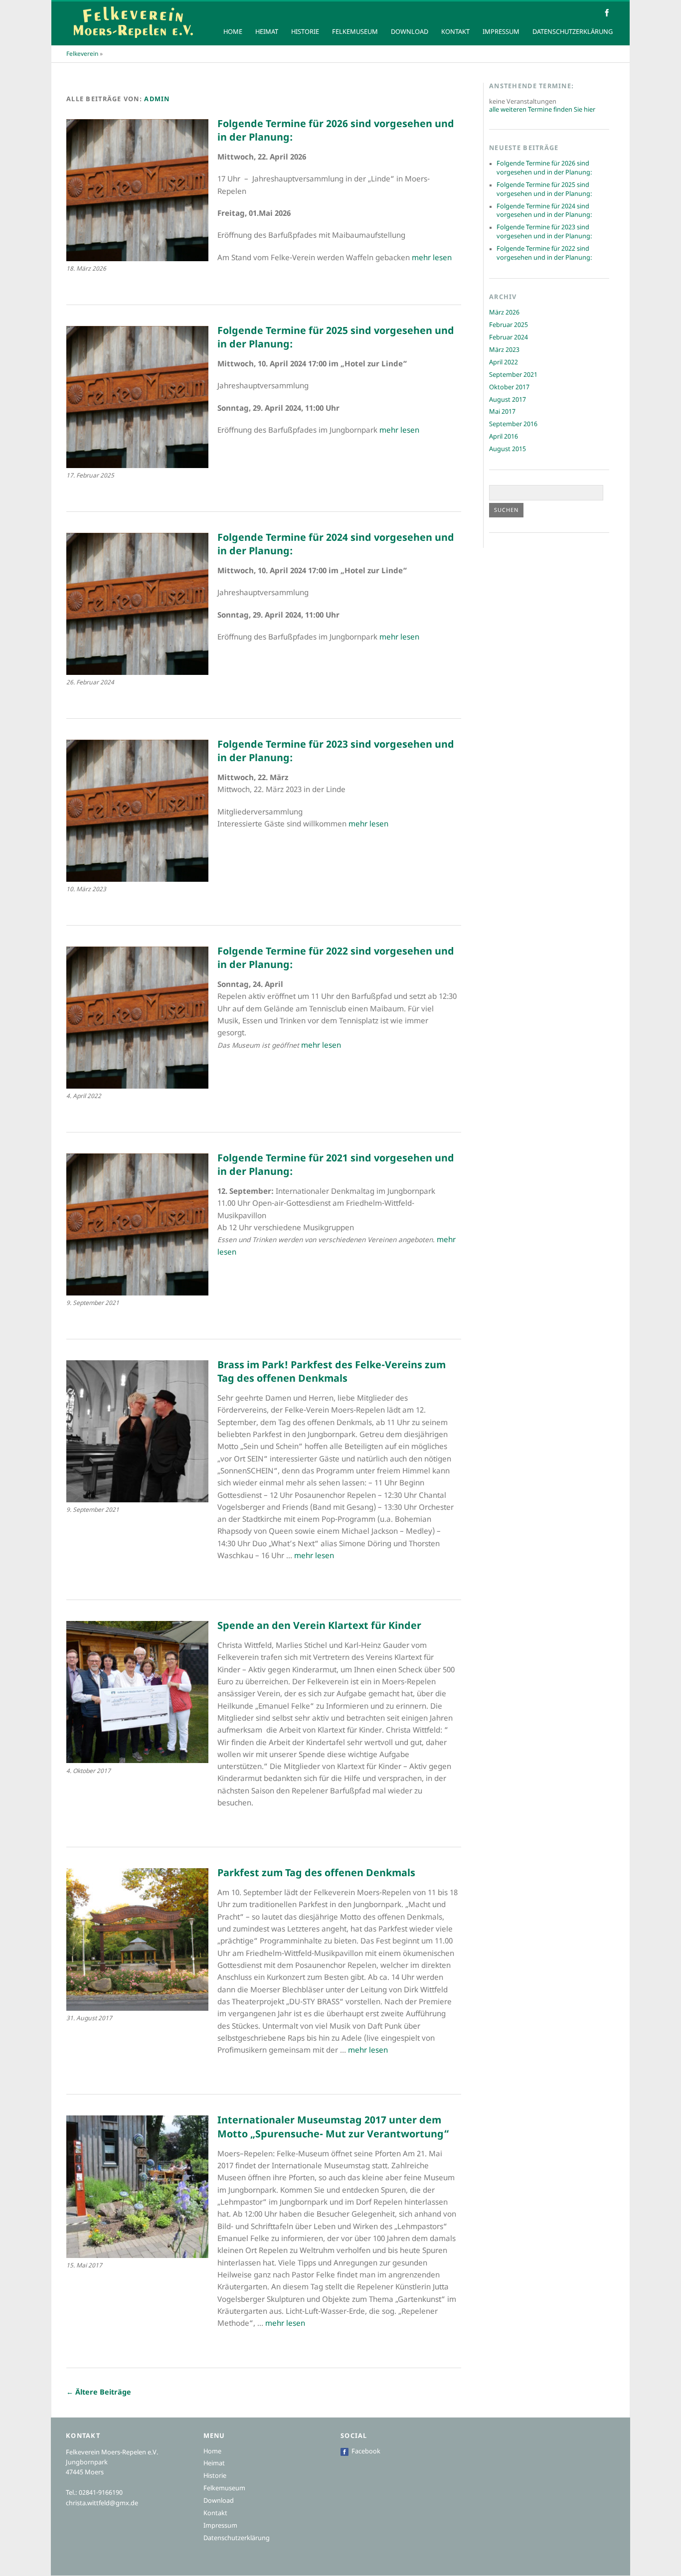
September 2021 (513, 375)
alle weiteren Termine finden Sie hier (542, 110)
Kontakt (455, 32)
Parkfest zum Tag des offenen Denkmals (316, 1874)
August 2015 (508, 450)
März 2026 (504, 313)
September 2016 (513, 425)
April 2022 (504, 363)
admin (157, 100)
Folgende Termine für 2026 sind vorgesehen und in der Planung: (544, 168)
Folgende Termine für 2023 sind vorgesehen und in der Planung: (544, 232)
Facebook (366, 2452)
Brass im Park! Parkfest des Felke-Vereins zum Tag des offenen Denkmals (332, 1373)
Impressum (501, 32)
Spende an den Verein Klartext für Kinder (319, 1626)
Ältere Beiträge (99, 2393)
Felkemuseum (355, 32)
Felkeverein (82, 54)
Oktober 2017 (509, 388)
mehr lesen (432, 258)
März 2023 (504, 350)
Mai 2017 (502, 412)
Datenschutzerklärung (573, 32)
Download (410, 32)
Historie (305, 32)
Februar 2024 (509, 338)
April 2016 (504, 437)
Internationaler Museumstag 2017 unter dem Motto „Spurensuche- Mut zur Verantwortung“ (333, 2128)
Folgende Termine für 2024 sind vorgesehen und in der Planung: (544, 211)
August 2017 (508, 400)
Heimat (267, 32)
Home (233, 32)
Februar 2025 (509, 325)
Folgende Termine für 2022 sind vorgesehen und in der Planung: (544, 254)
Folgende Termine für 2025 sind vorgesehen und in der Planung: (544, 190)
